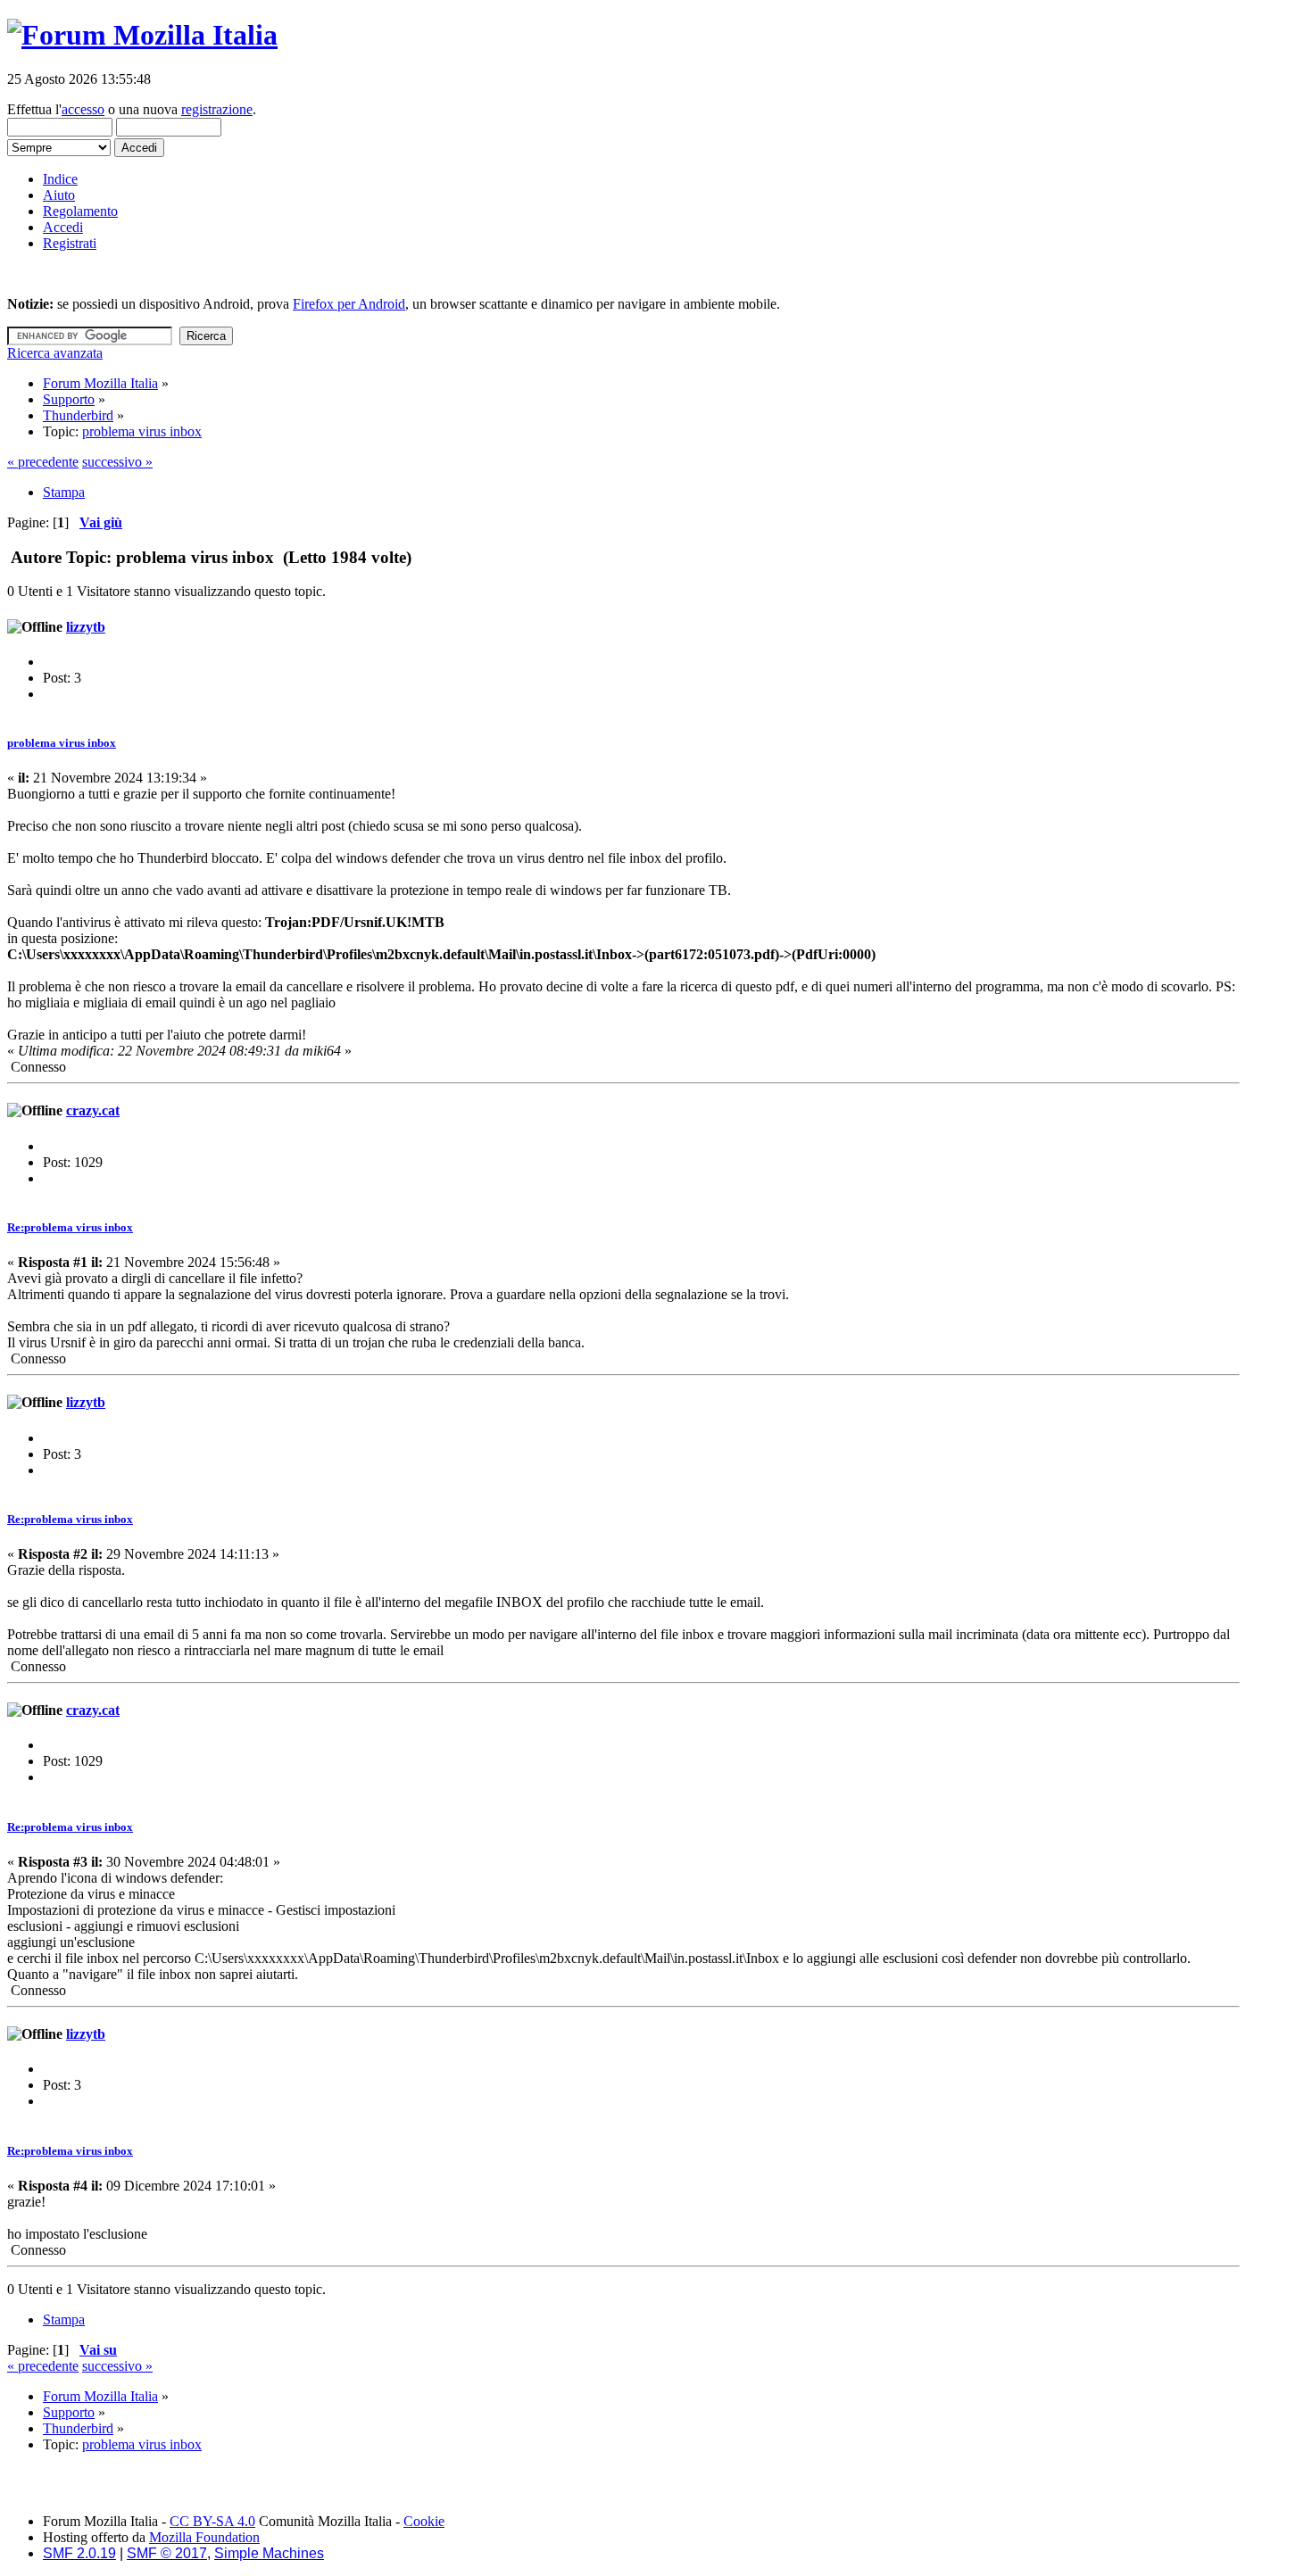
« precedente (43, 462)
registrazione (217, 109)
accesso (83, 109)
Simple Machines (269, 2553)
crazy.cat (93, 1110)
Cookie (424, 2521)
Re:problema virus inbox (70, 1227)
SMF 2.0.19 (79, 2553)
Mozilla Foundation (204, 2537)
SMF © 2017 (167, 2553)
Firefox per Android (349, 304)
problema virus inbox (62, 743)
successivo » (117, 462)
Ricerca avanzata (55, 353)
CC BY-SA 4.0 (212, 2521)
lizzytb (86, 627)
